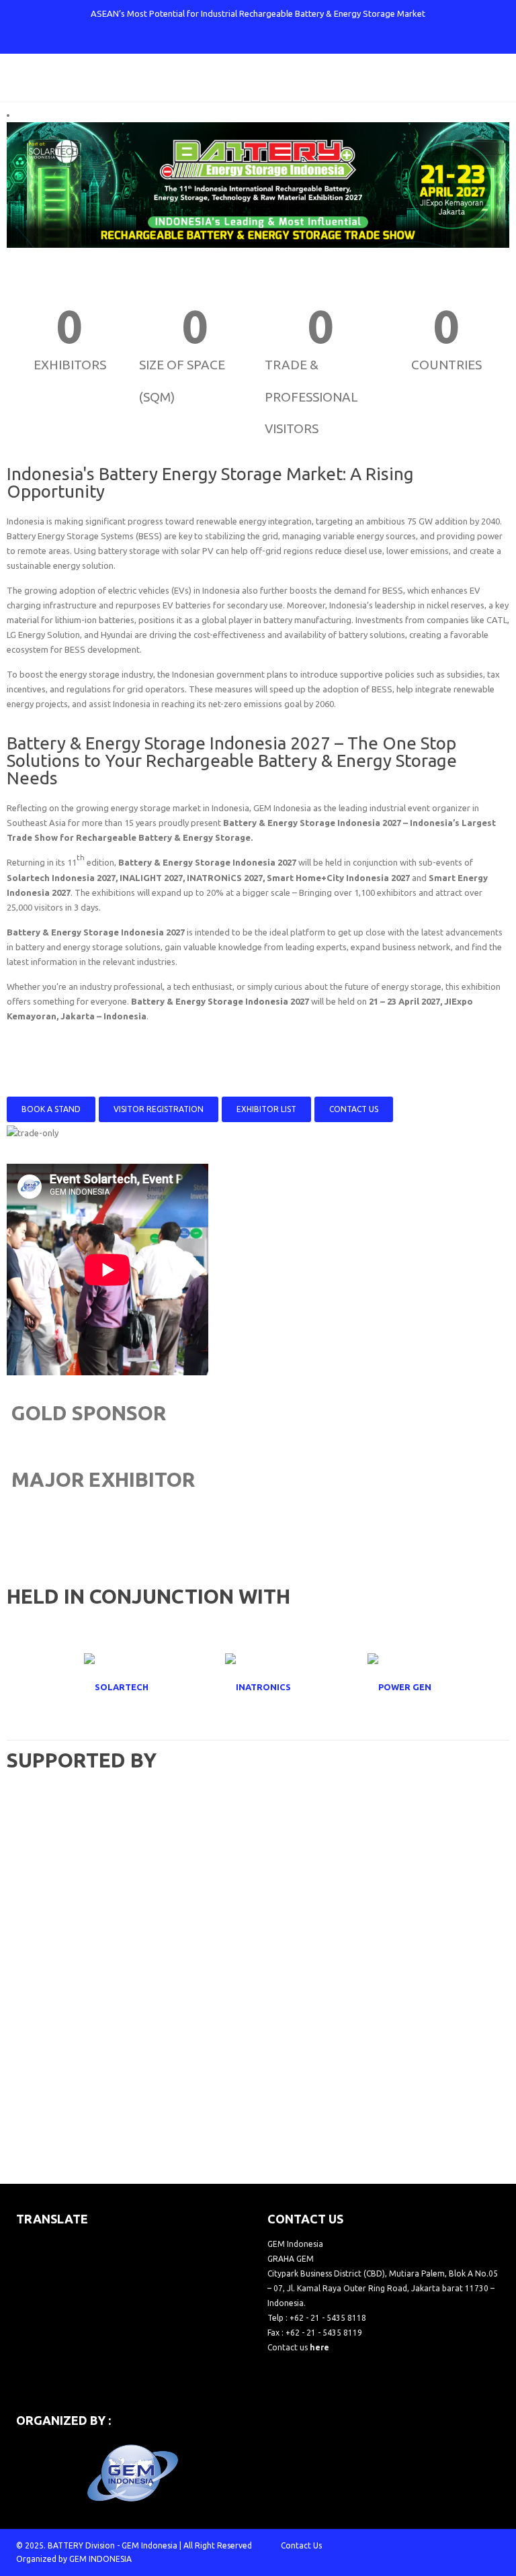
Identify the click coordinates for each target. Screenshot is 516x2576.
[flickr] (314, 40)
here (319, 2347)
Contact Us (354, 1109)
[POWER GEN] (400, 1687)
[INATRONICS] (258, 1687)
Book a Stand (51, 1109)
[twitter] (225, 40)
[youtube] (269, 40)
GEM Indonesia (149, 2545)
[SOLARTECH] (116, 1687)
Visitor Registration (159, 1109)
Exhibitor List (266, 1109)
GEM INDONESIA (100, 2559)
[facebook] (203, 40)
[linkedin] (292, 40)
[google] (247, 40)
